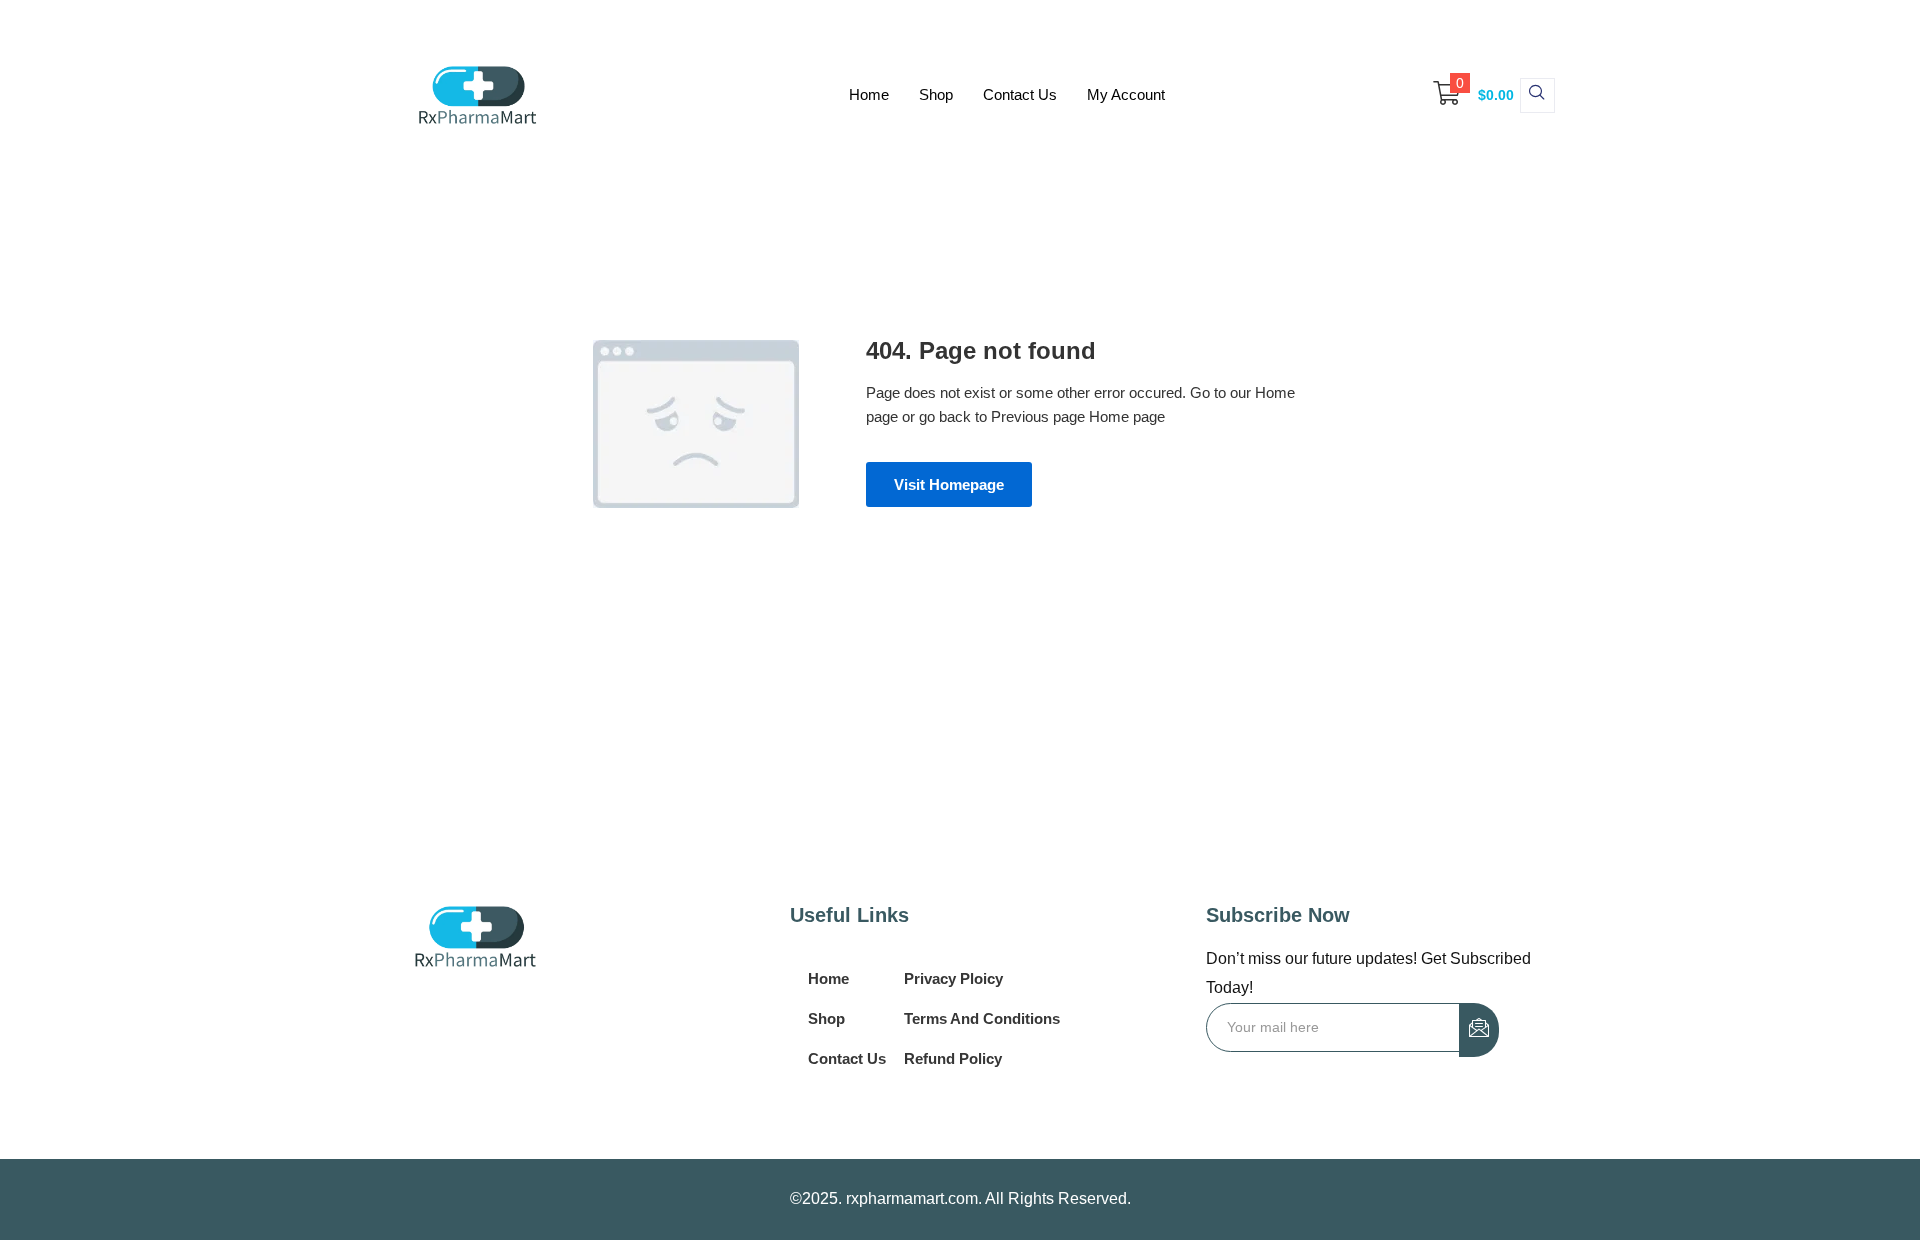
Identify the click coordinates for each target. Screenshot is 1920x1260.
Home (869, 94)
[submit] (1479, 1030)
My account (1126, 94)
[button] (1464, 95)
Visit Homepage (949, 484)
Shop (936, 94)
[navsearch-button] (1537, 95)
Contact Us (1020, 94)
